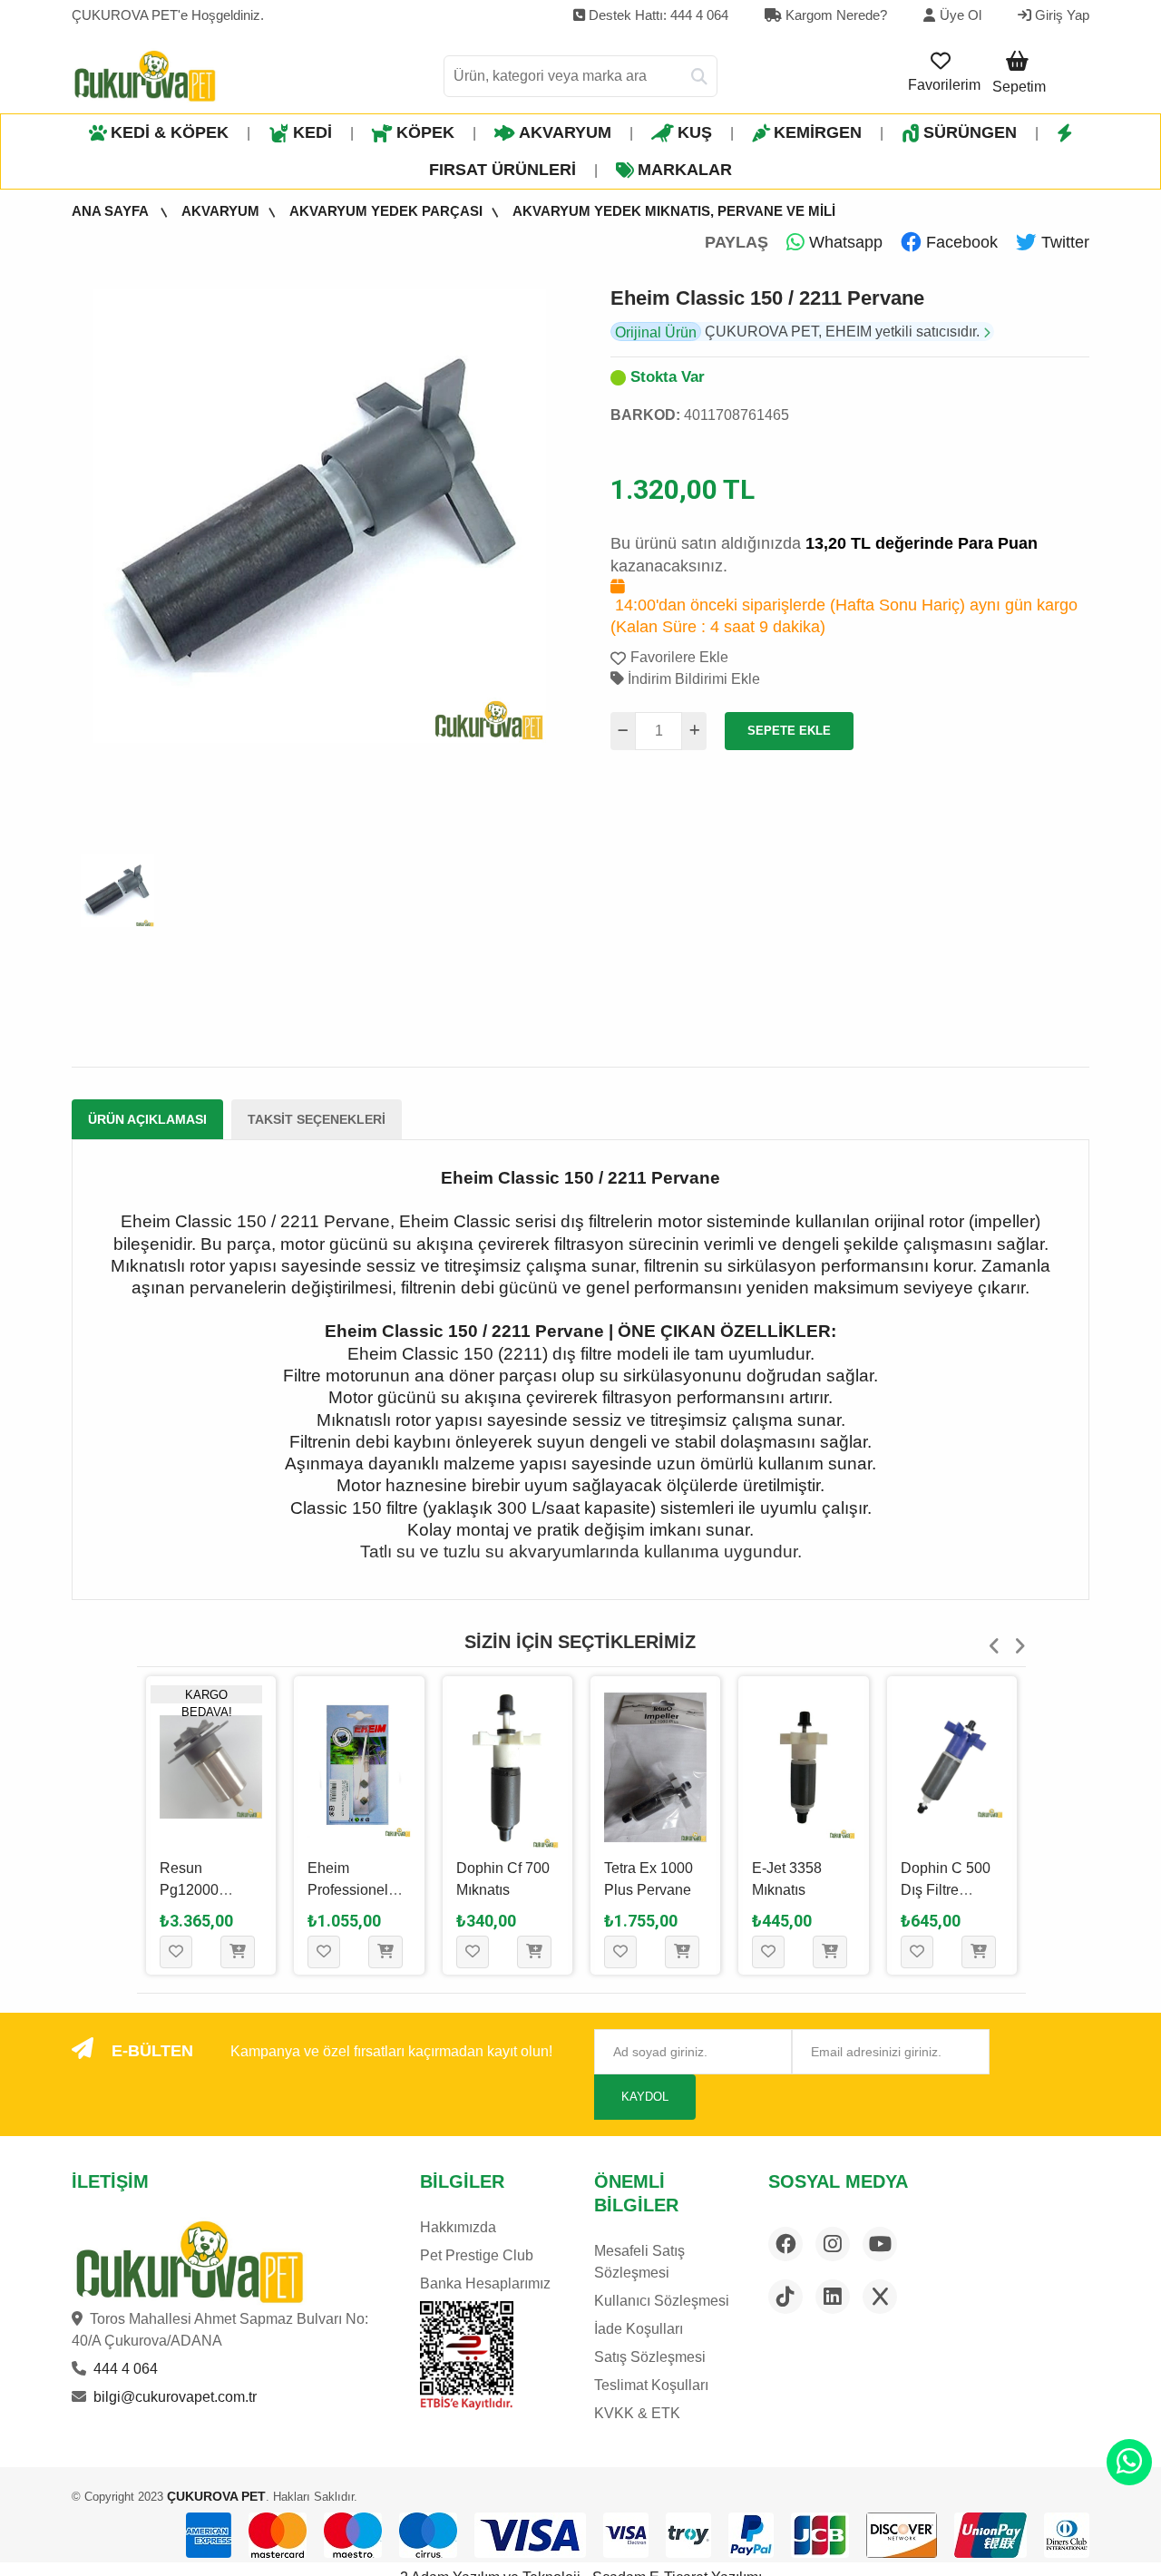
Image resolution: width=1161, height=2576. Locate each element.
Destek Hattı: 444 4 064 (657, 15)
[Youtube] (880, 2244)
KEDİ (312, 132)
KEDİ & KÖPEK (170, 132)
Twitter (1063, 242)
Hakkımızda (458, 2227)
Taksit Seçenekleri (317, 1119)
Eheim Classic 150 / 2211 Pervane (767, 298)
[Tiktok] (785, 2297)
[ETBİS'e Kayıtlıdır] (467, 2356)
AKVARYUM (565, 132)
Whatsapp (844, 242)
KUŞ (695, 132)
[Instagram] (833, 2244)
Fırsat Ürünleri (502, 170)
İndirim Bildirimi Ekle (692, 679)
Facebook (960, 242)
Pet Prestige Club (477, 2255)
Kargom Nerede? (834, 15)
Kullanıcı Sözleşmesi (662, 2301)
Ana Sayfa (112, 211)
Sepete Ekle (789, 731)
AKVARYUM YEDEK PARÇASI (386, 211)
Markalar (685, 170)
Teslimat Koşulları (651, 2385)
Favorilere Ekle (679, 657)
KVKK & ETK (637, 2413)
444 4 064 (126, 2369)
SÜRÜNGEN (970, 132)
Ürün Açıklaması (147, 1119)
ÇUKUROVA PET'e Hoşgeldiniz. (168, 15)
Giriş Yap (1060, 15)
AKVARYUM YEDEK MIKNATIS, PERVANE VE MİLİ (674, 211)
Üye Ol (961, 15)
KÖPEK (425, 132)
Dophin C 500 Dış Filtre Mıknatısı (797, 1890)
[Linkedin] (833, 2297)
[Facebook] (785, 2244)
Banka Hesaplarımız (485, 2283)
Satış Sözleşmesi (650, 2357)
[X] (880, 2297)
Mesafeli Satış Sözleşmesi (639, 2262)
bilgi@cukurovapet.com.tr (175, 2397)
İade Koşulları (639, 2329)
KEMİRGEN (818, 132)
